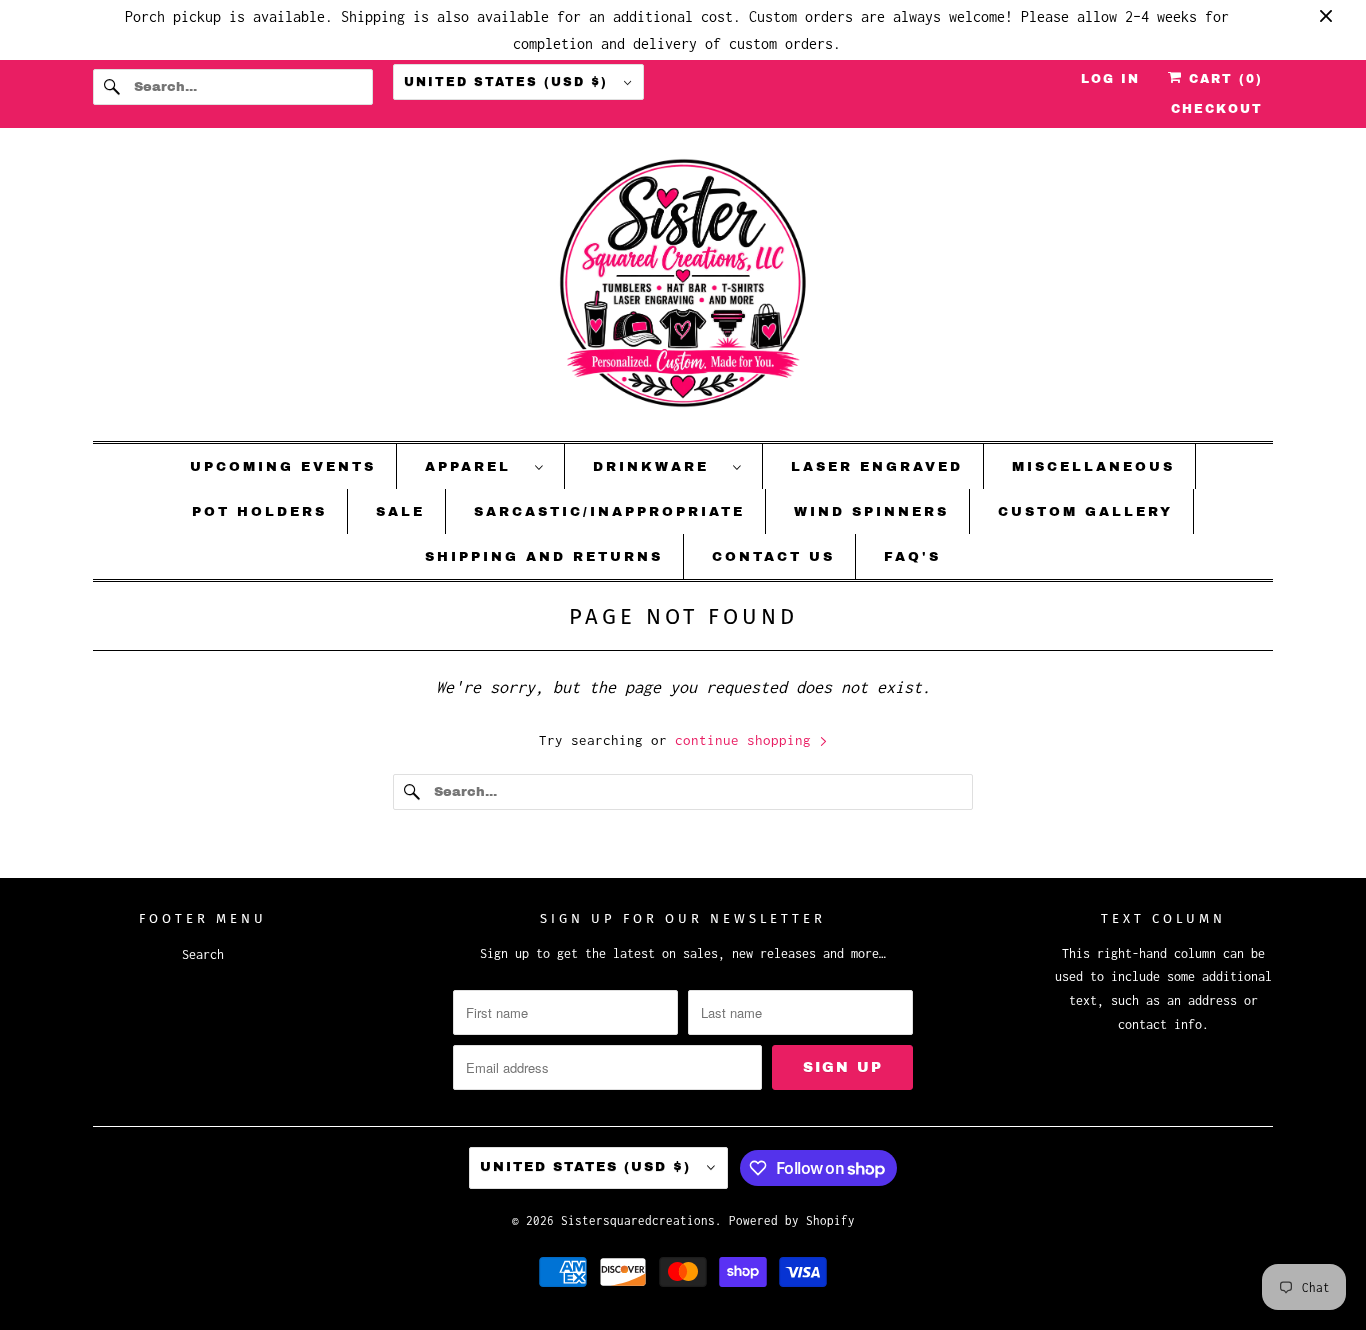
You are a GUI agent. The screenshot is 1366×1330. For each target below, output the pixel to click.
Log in (1110, 79)
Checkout (1217, 109)
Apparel (475, 467)
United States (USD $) (509, 82)
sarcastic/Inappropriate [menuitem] (609, 512)
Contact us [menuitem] (773, 557)
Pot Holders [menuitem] (259, 512)
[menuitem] (485, 466)
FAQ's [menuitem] (912, 557)
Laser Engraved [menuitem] (877, 467)
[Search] (113, 87)
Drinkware (658, 467)
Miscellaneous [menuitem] (1093, 467)
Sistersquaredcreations (638, 1220)
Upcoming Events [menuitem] (283, 467)
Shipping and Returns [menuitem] (544, 557)
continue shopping (747, 740)
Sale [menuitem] (400, 512)
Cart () (1223, 79)
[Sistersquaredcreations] (683, 289)
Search (203, 954)
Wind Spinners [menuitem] (871, 512)
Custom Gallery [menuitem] (1085, 512)
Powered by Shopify (792, 1220)
